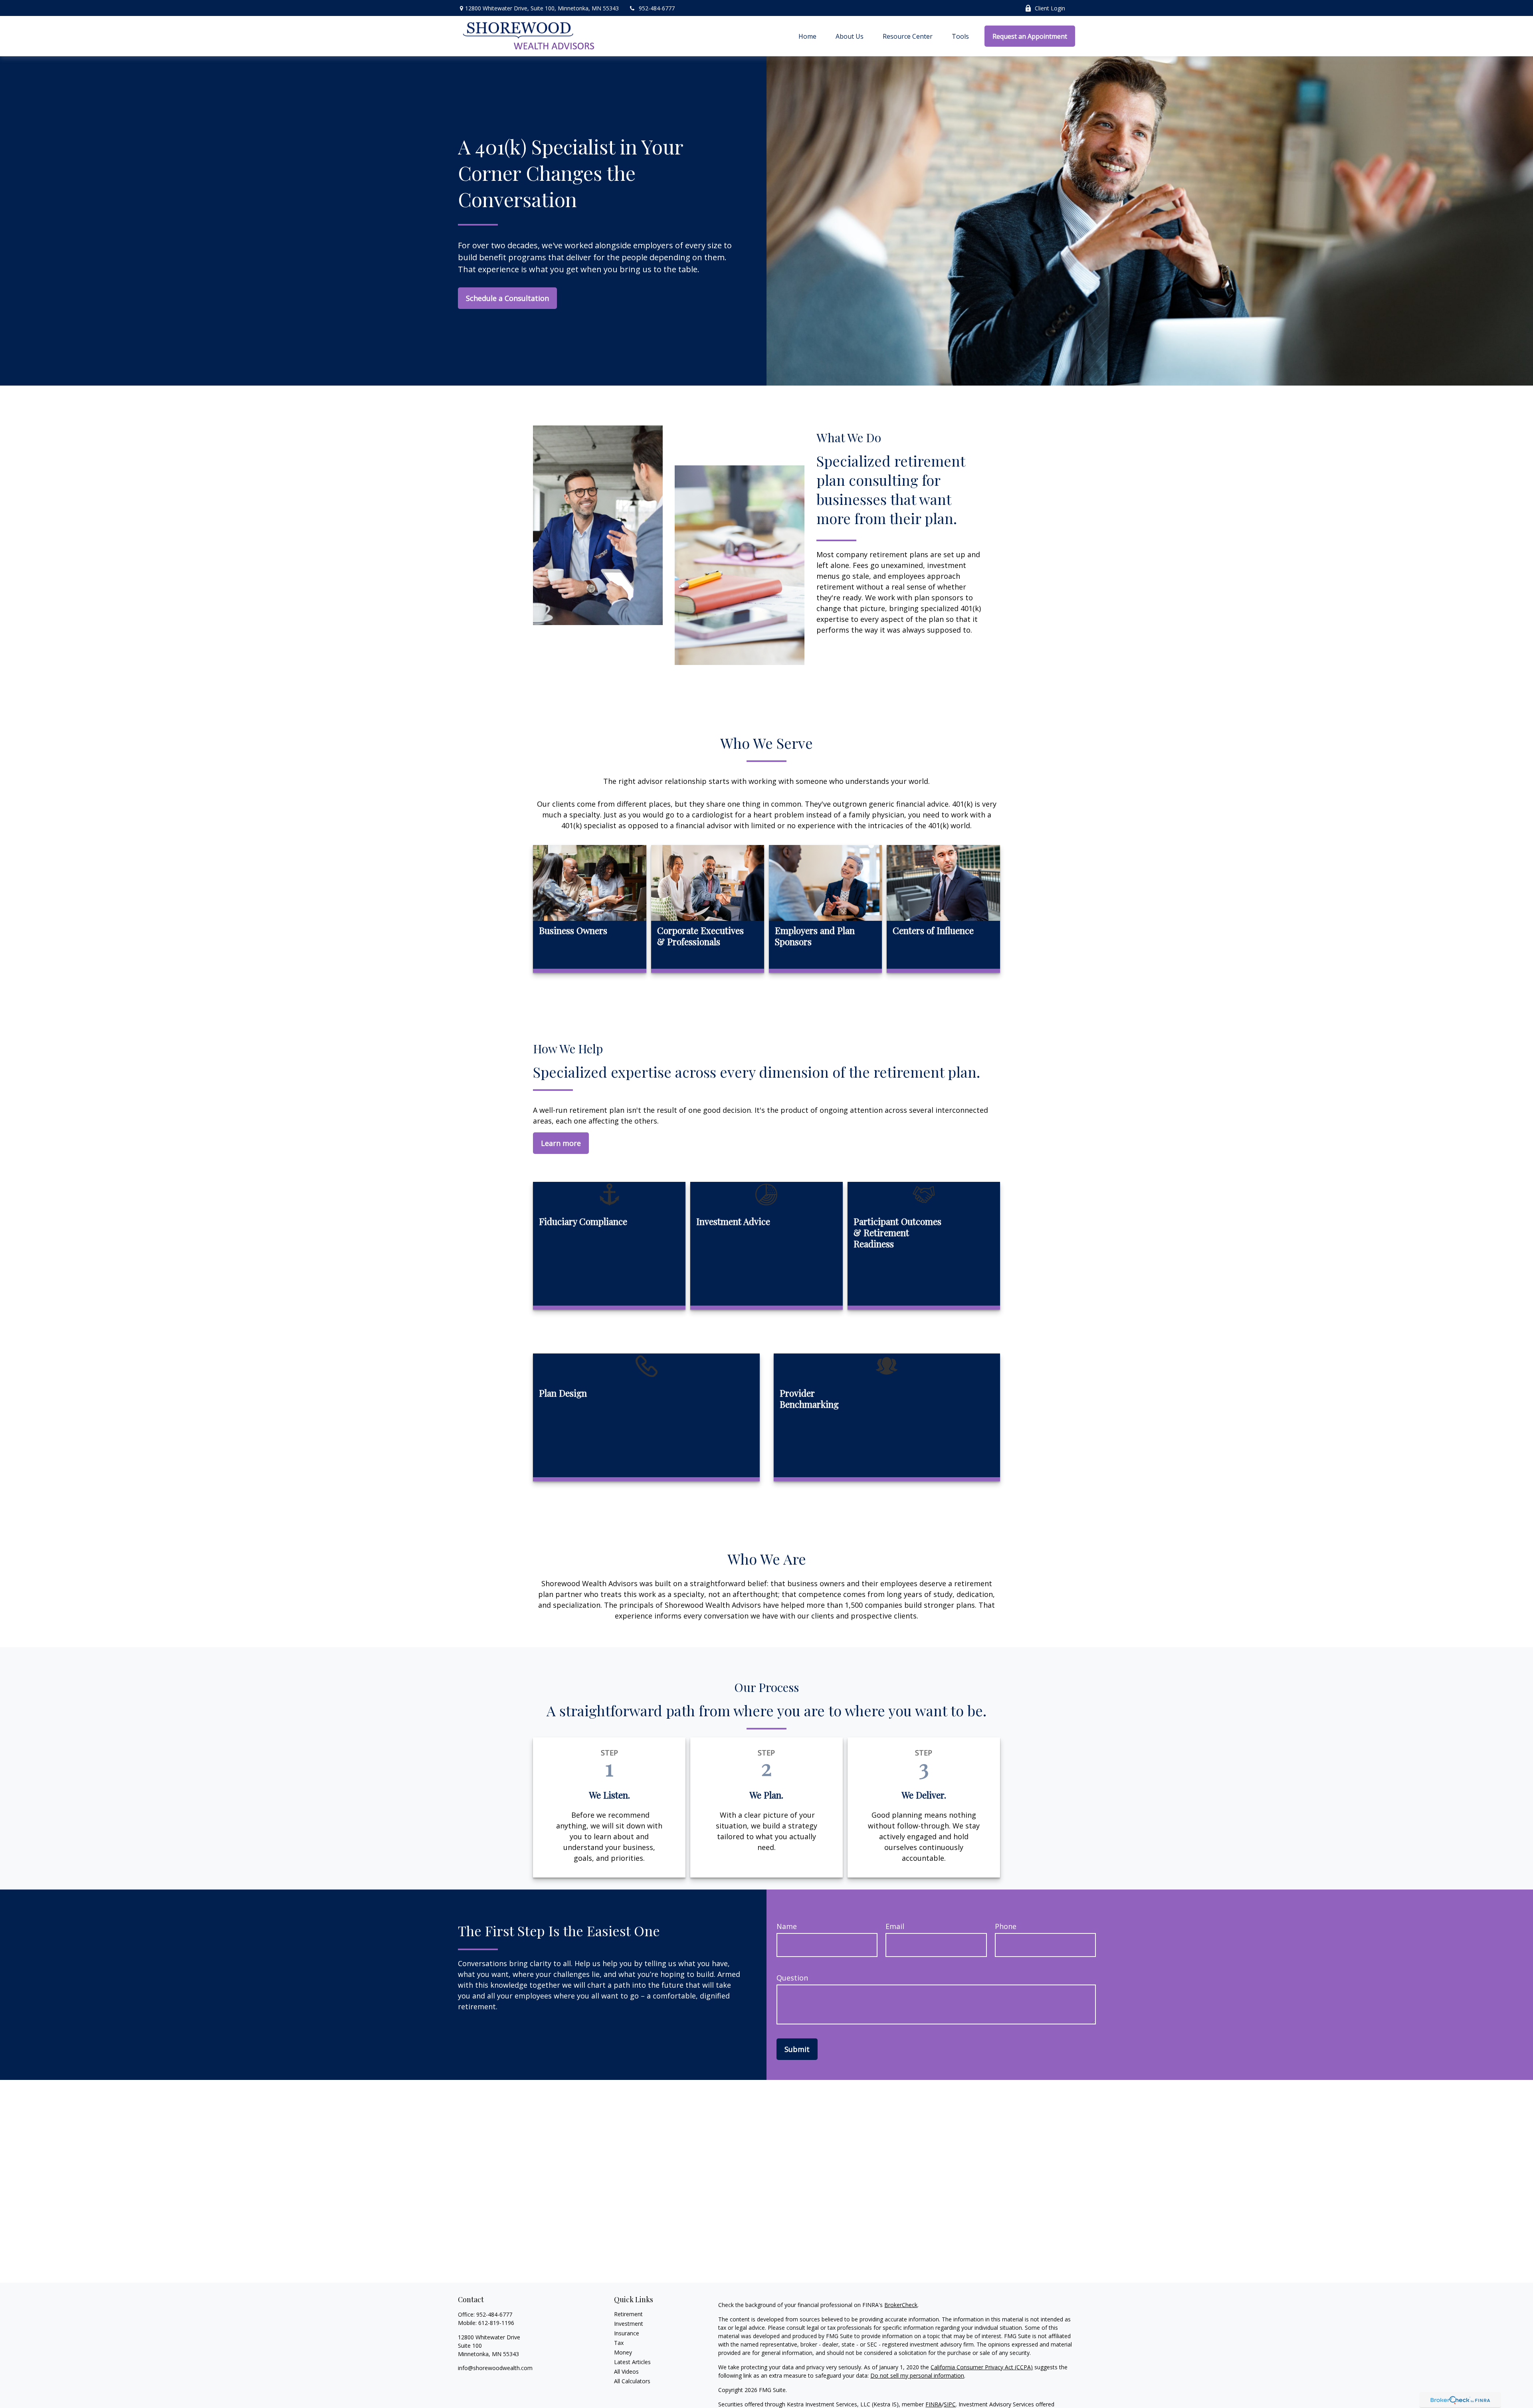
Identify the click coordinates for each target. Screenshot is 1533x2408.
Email (895, 1926)
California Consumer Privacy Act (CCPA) (982, 2367)
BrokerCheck (901, 2305)
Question (792, 1978)
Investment (629, 2324)
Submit (797, 2049)
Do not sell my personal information (917, 2375)
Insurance (627, 2333)
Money (623, 2352)
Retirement (628, 2314)
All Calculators (632, 2381)
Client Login (1050, 8)
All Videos (626, 2371)
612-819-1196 (496, 2323)
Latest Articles (632, 2362)
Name (787, 1926)
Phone (1006, 1926)
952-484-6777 (657, 8)
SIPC (950, 2404)
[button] (807, 36)
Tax (619, 2343)
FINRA (934, 2404)
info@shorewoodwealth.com (495, 2368)
